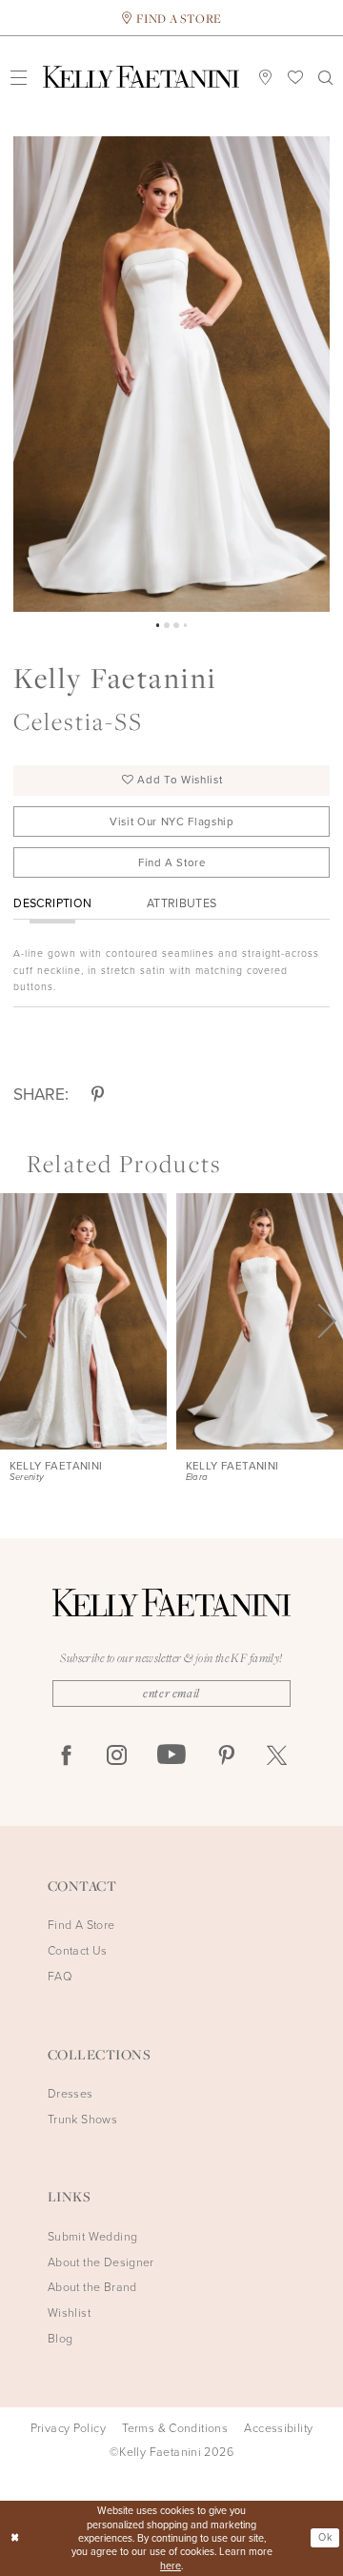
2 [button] (167, 625)
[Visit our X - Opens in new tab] (277, 1756)
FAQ (60, 1976)
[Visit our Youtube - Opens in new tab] (171, 1755)
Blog (61, 2338)
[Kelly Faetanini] (141, 77)
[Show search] (325, 77)
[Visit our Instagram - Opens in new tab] (117, 1756)
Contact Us (78, 1950)
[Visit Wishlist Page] (295, 76)
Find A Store (172, 862)
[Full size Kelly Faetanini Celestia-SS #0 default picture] (171, 374)
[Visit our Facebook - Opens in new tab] (66, 1756)
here (171, 2566)
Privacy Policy (68, 2428)
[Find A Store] (265, 76)
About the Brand (92, 2287)
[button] (18, 77)
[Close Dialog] (16, 2538)
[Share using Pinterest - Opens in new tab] (98, 1094)
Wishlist (69, 2312)
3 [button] (176, 625)
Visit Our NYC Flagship (172, 821)
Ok (325, 2537)
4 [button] (186, 625)
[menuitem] (18, 77)
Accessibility (278, 2428)
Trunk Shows (82, 2119)
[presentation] (83, 1321)
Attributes (182, 903)
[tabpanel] (171, 374)
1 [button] (158, 625)
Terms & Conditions (175, 2428)
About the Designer (101, 2262)
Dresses (71, 2093)
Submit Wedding (92, 2236)
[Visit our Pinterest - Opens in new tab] (226, 1756)
